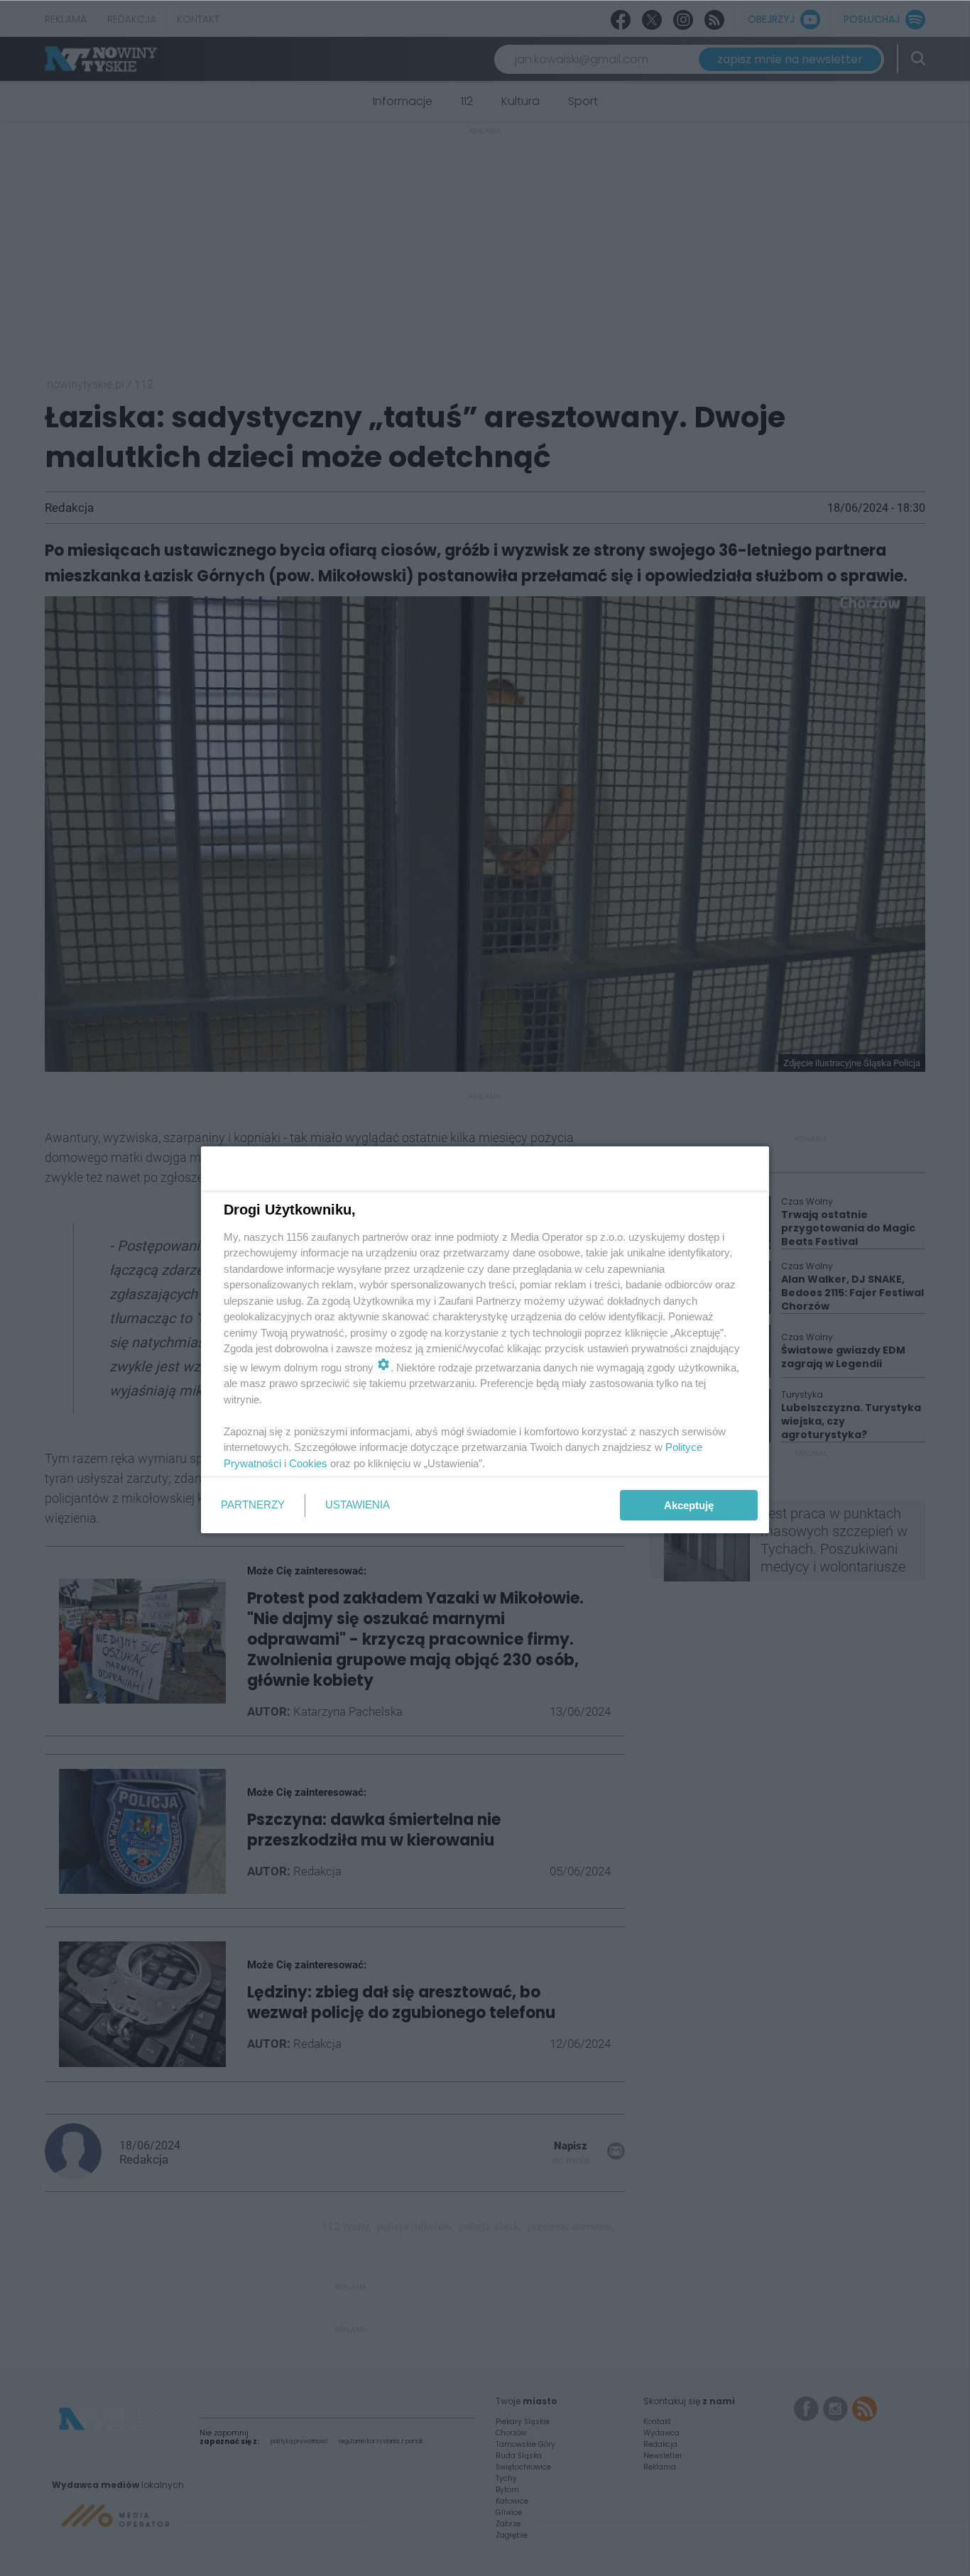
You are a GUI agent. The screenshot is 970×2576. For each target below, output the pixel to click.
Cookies (308, 1463)
